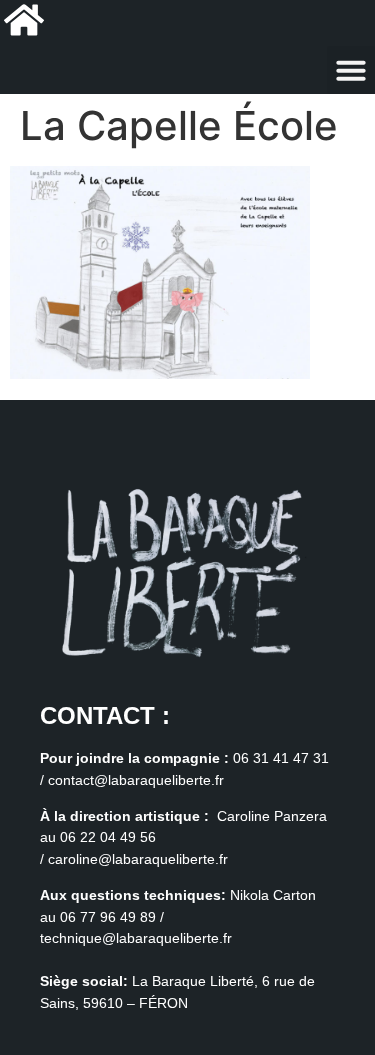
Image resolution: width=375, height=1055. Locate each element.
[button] (351, 70)
